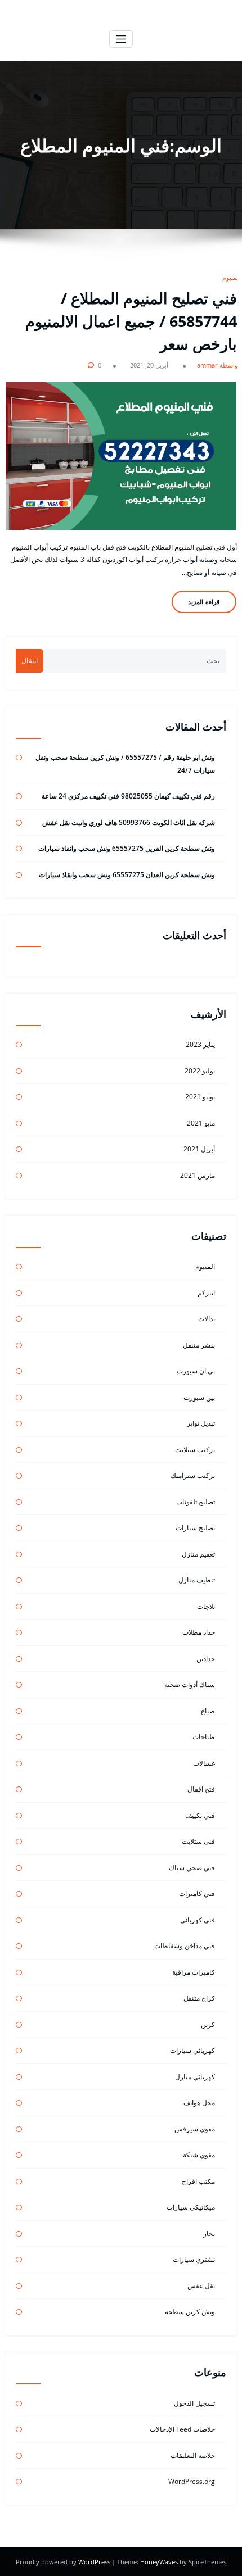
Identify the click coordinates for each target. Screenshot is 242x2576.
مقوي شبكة (199, 2155)
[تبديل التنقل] (121, 39)
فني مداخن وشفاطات (185, 1946)
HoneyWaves (159, 2562)
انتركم (206, 1293)
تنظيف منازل (197, 1580)
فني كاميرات (197, 1894)
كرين (208, 2024)
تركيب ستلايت (195, 1450)
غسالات (204, 1763)
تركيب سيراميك (193, 1475)
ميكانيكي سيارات (191, 2207)
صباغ (208, 1711)
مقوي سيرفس (195, 2129)
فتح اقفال (201, 1789)
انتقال (30, 661)
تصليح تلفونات (196, 1502)
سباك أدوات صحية (190, 1684)
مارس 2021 (198, 1175)
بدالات (207, 1319)
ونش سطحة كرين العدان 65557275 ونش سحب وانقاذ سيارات (127, 875)
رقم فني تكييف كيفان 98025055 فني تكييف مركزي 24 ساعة (128, 796)
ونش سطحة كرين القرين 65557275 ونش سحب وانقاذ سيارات (127, 848)
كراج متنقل (199, 1998)
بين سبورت (199, 1397)
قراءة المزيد (204, 602)
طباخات (204, 1737)
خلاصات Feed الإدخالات (182, 2429)
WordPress (95, 2562)
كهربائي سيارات (192, 2050)
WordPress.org (192, 2481)
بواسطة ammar (218, 365)
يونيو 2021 (200, 1097)
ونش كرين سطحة (190, 2312)
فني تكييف (200, 1815)
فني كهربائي (198, 1920)
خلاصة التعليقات (193, 2455)
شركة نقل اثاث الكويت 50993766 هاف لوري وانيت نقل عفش (129, 822)
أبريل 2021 (199, 1149)
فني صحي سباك (192, 1868)
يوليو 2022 (200, 1071)
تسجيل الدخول (194, 2403)
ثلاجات (206, 1606)
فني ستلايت (198, 1841)
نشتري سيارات (194, 2259)
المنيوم (231, 277)
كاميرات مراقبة (194, 1972)
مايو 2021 (201, 1123)
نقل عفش (201, 2286)
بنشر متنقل (199, 1345)
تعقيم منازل (198, 1554)
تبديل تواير (201, 1423)
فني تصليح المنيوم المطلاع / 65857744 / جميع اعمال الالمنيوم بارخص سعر (131, 321)
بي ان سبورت (196, 1371)
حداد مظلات (199, 1632)
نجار (209, 2233)
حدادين (206, 1659)
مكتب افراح (198, 2181)
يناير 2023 (200, 1044)
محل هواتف (199, 2103)
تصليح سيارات (195, 1528)
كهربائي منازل (195, 2077)
